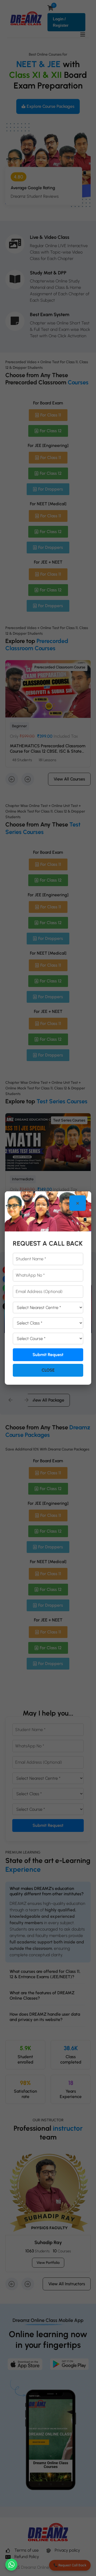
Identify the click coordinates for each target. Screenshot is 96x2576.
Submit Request (48, 1355)
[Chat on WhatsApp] (11, 2565)
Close (48, 1370)
